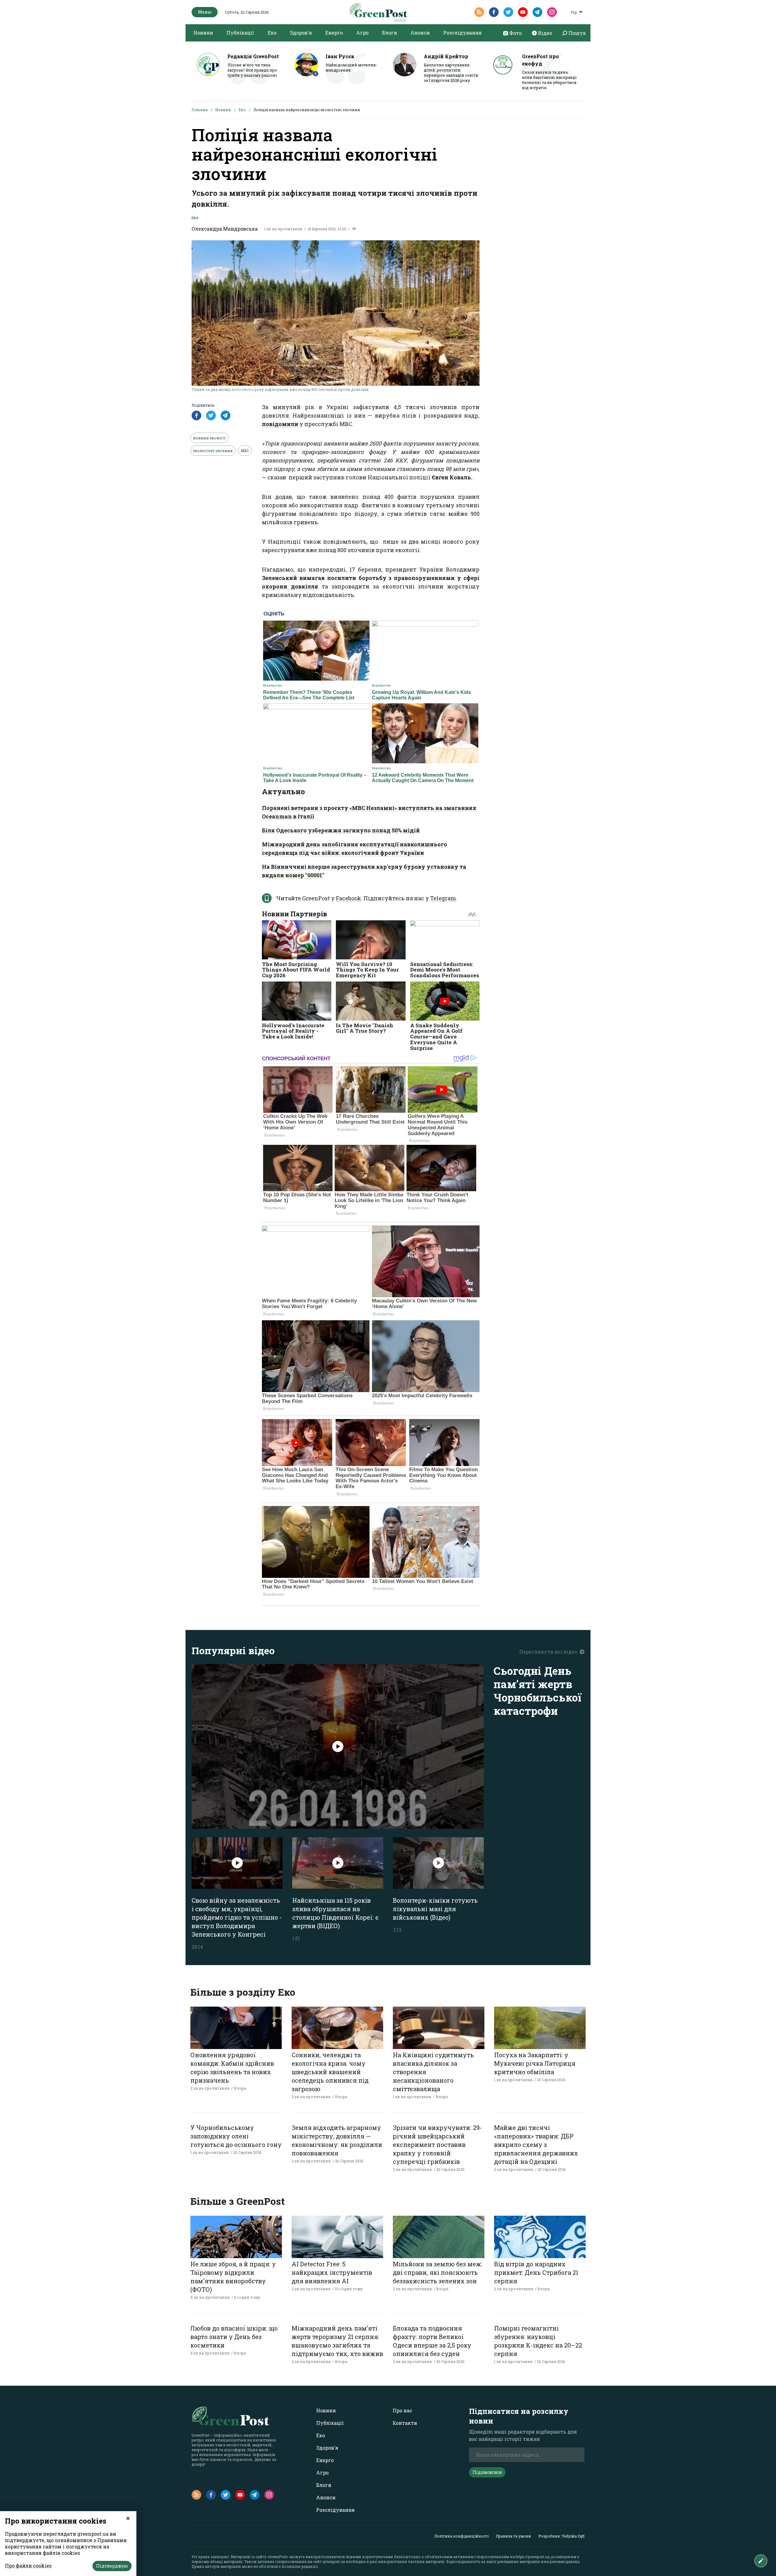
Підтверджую (112, 2566)
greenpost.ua (334, 2561)
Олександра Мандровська (225, 229)
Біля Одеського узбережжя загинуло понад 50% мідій (341, 830)
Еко (272, 33)
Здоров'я (301, 33)
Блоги (390, 33)
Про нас (402, 2410)
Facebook (348, 898)
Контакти (405, 2423)
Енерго (334, 33)
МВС (245, 451)
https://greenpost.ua (533, 2557)
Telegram (443, 898)
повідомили (280, 424)
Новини (203, 33)
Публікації (240, 33)
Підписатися (487, 2472)
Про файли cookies (28, 2566)
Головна (200, 110)
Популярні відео (233, 1650)
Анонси (420, 33)
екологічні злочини (213, 451)
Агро (362, 33)
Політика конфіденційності (462, 2536)
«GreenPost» (278, 2557)
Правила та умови (513, 2536)
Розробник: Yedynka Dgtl (561, 2536)
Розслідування (462, 33)
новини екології (209, 438)
